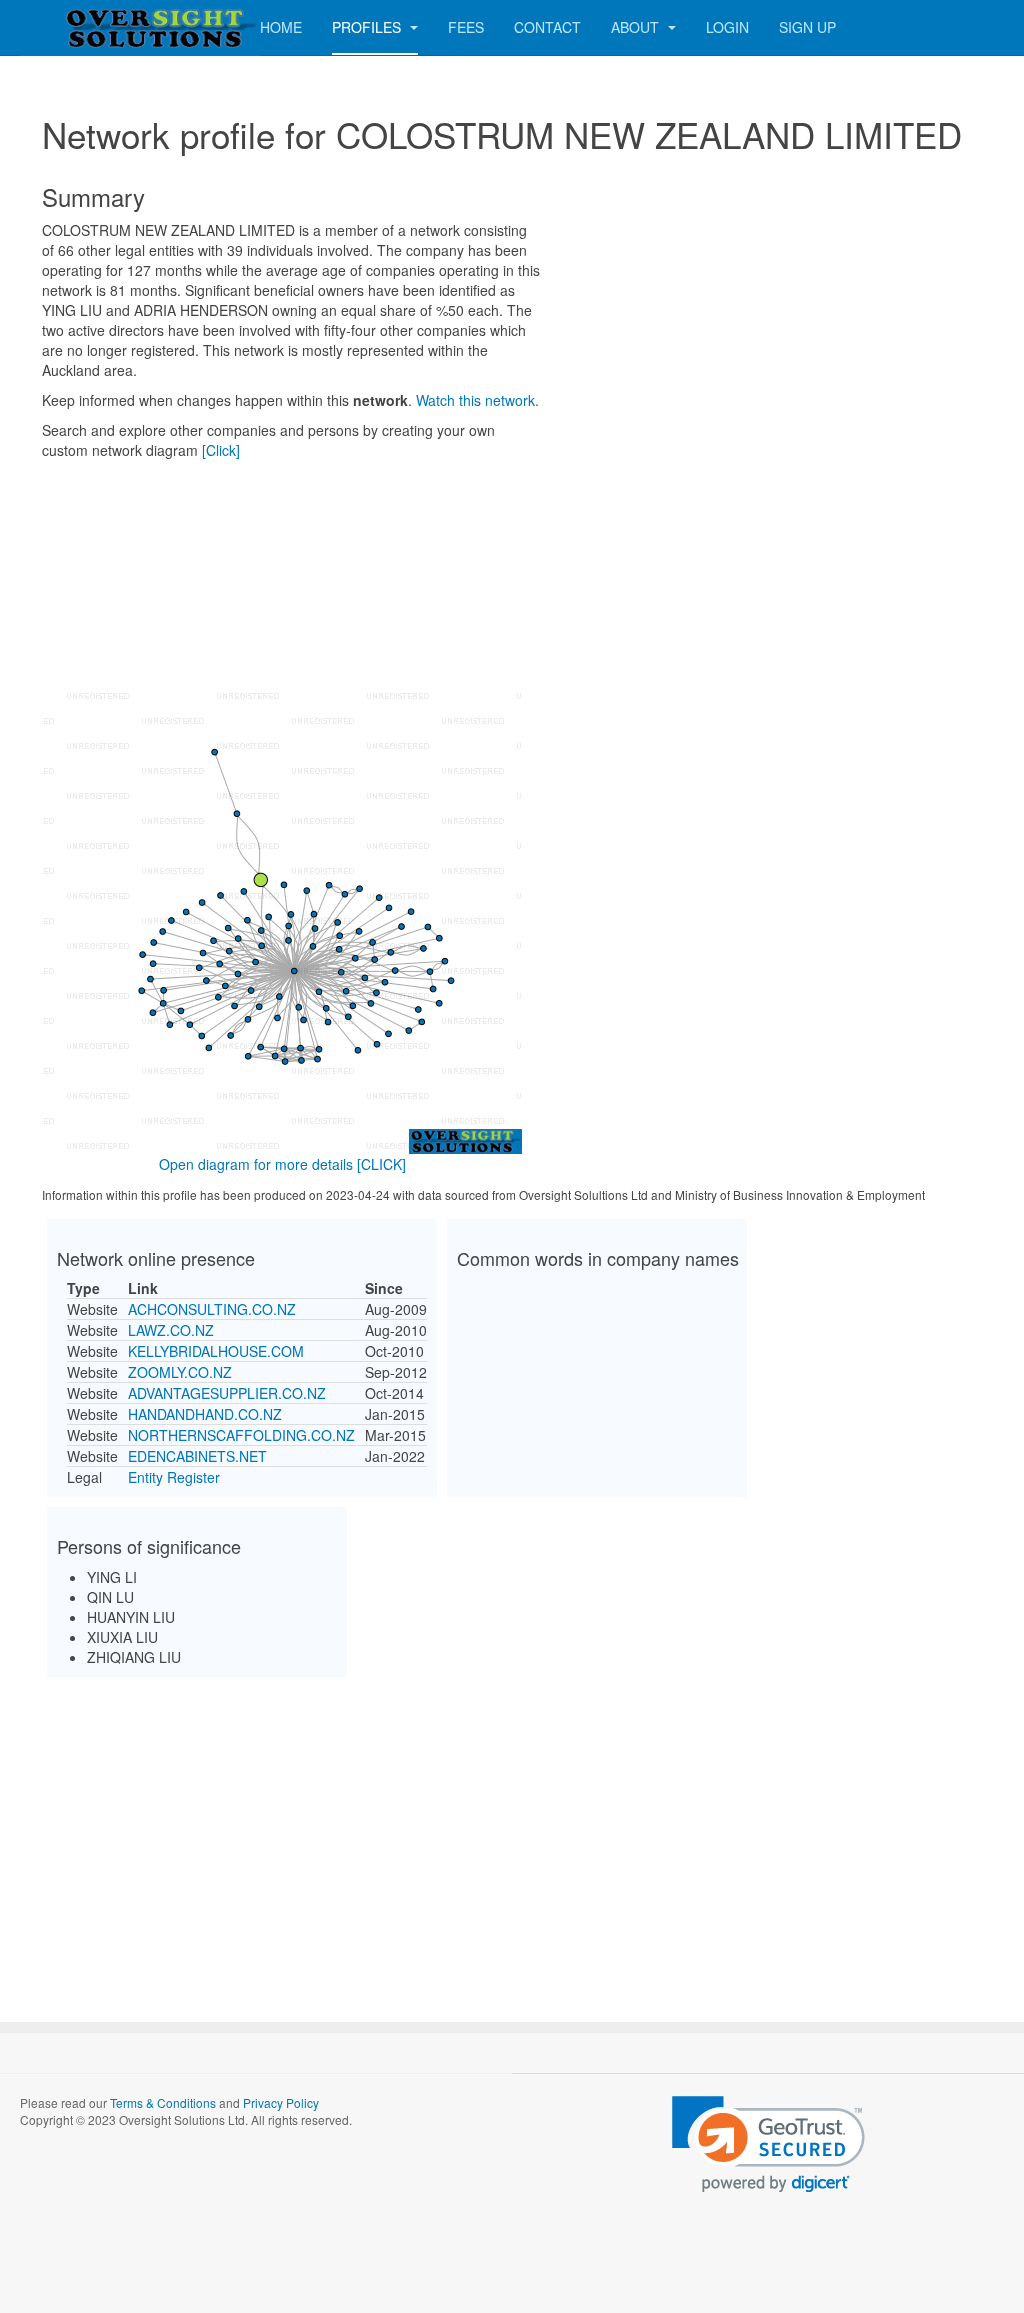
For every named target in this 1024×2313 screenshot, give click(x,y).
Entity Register (174, 1477)
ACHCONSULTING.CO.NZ (212, 1309)
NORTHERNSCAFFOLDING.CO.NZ (241, 1435)
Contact (547, 27)
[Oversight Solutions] (100, 27)
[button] (768, 2144)
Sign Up (807, 27)
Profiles (368, 27)
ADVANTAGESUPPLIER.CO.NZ (227, 1393)
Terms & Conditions (163, 2102)
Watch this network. (477, 400)
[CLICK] (381, 1164)
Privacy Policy (281, 2102)
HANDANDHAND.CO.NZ (205, 1414)
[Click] (221, 450)
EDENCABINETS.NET (197, 1456)
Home (281, 27)
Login (727, 27)
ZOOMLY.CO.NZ (180, 1372)
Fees (466, 27)
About (637, 27)
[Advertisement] (512, 1832)
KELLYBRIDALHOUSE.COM (216, 1351)
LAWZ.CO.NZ (171, 1330)
